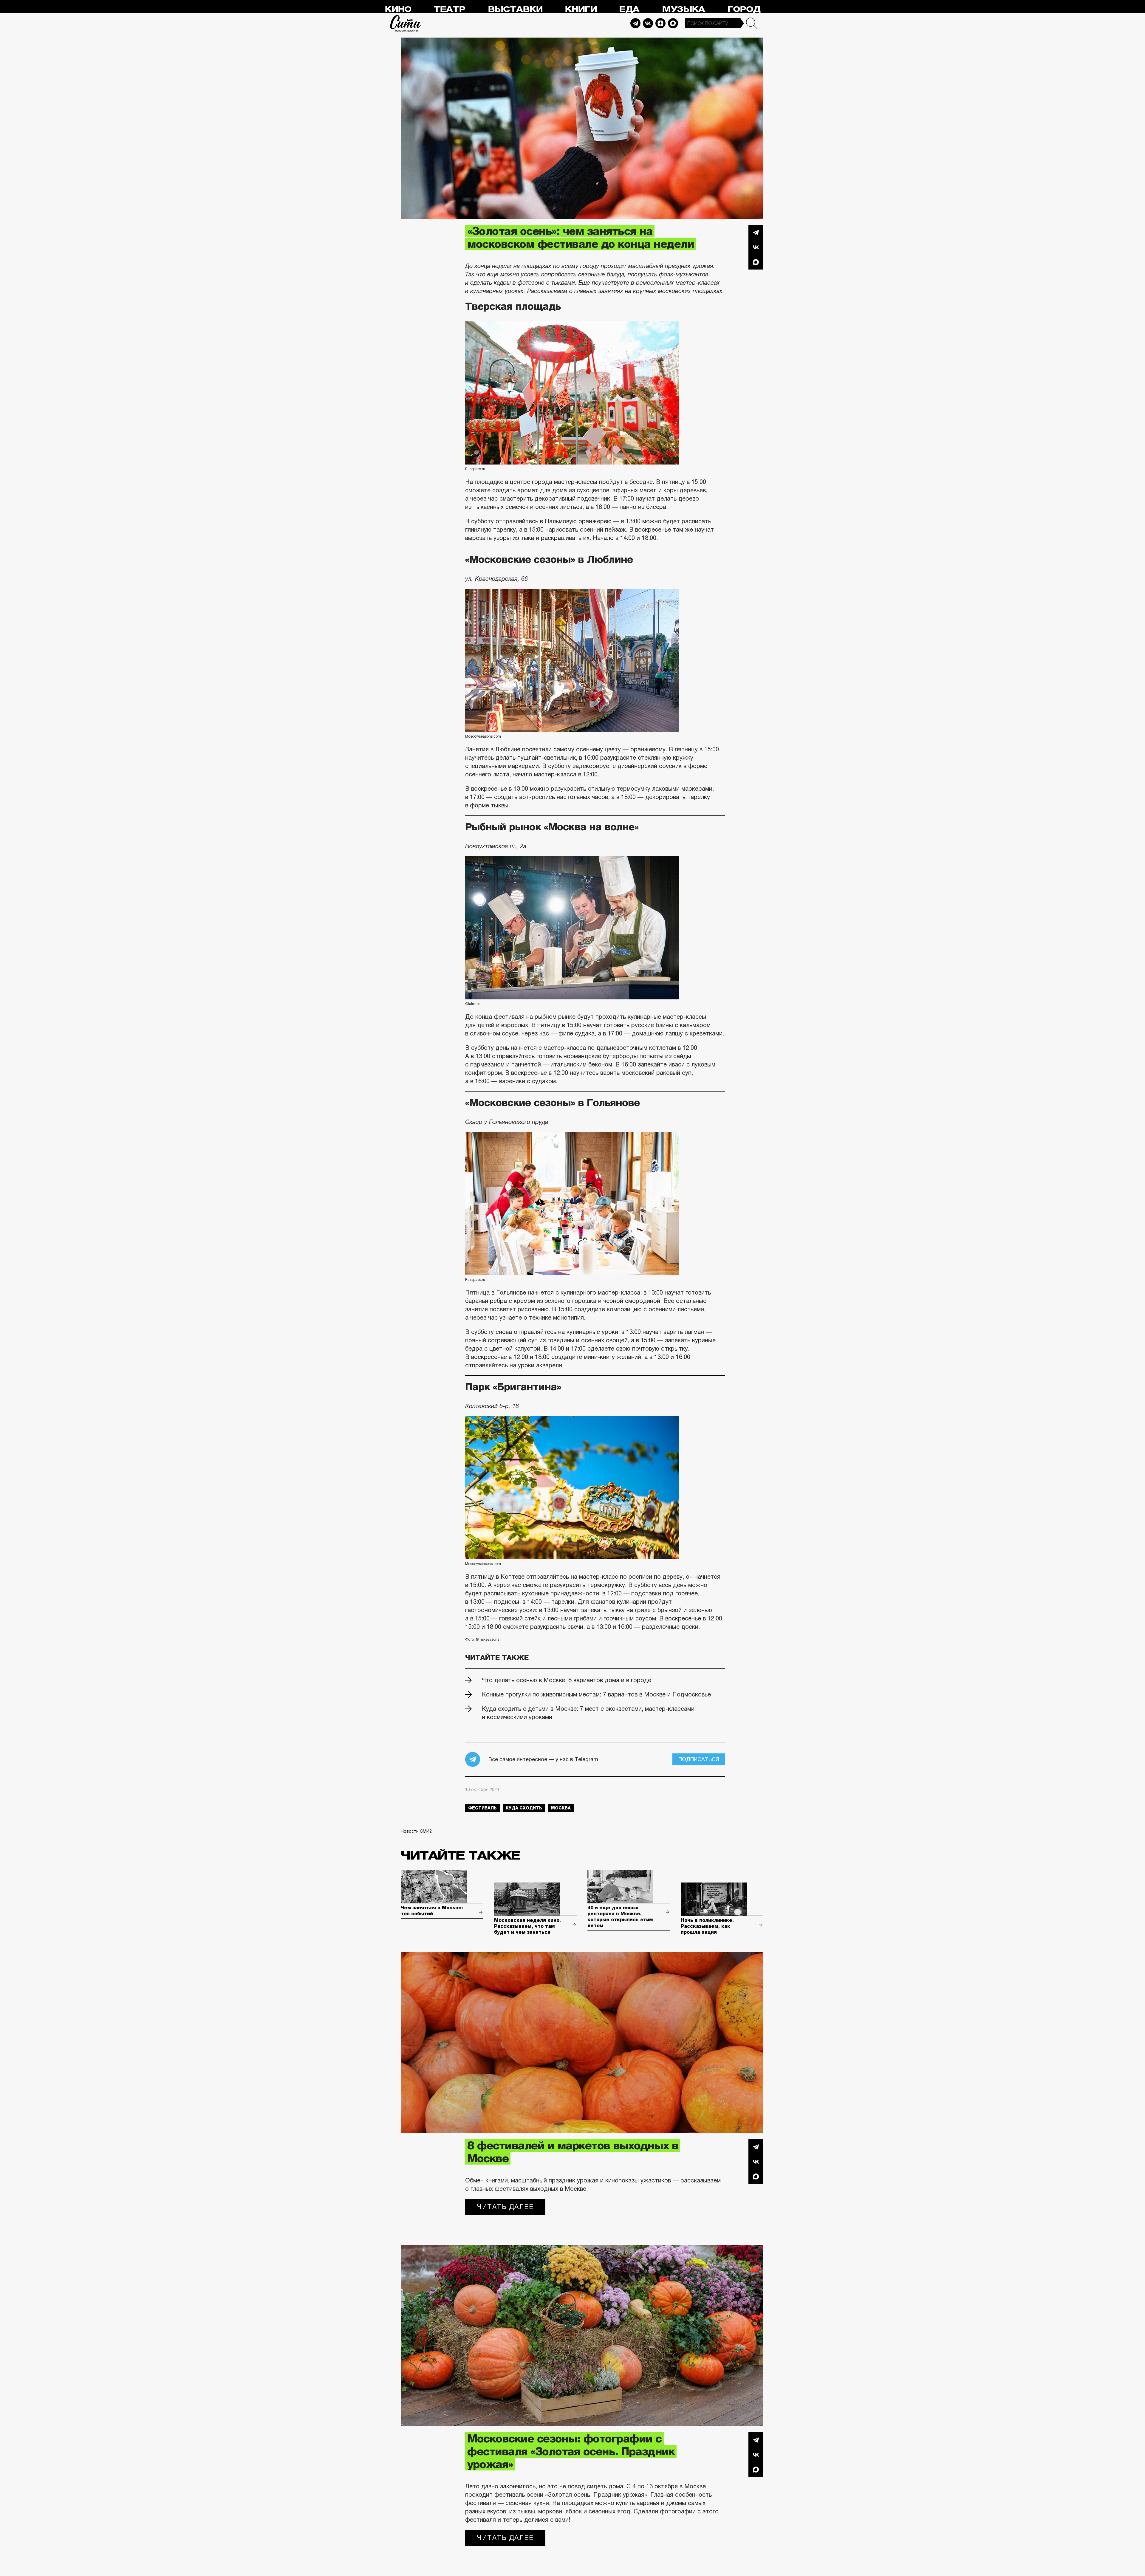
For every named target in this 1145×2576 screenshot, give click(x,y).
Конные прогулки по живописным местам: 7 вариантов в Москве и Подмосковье (596, 1694)
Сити (406, 23)
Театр (449, 9)
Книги (581, 9)
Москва (561, 1808)
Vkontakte (648, 23)
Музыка (683, 9)
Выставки (515, 9)
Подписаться (699, 1759)
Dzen (660, 23)
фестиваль (482, 1808)
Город (744, 9)
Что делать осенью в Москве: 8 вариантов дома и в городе (567, 1680)
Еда (629, 9)
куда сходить (524, 1808)
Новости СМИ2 (416, 1831)
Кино (398, 9)
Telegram (635, 23)
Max (673, 23)
